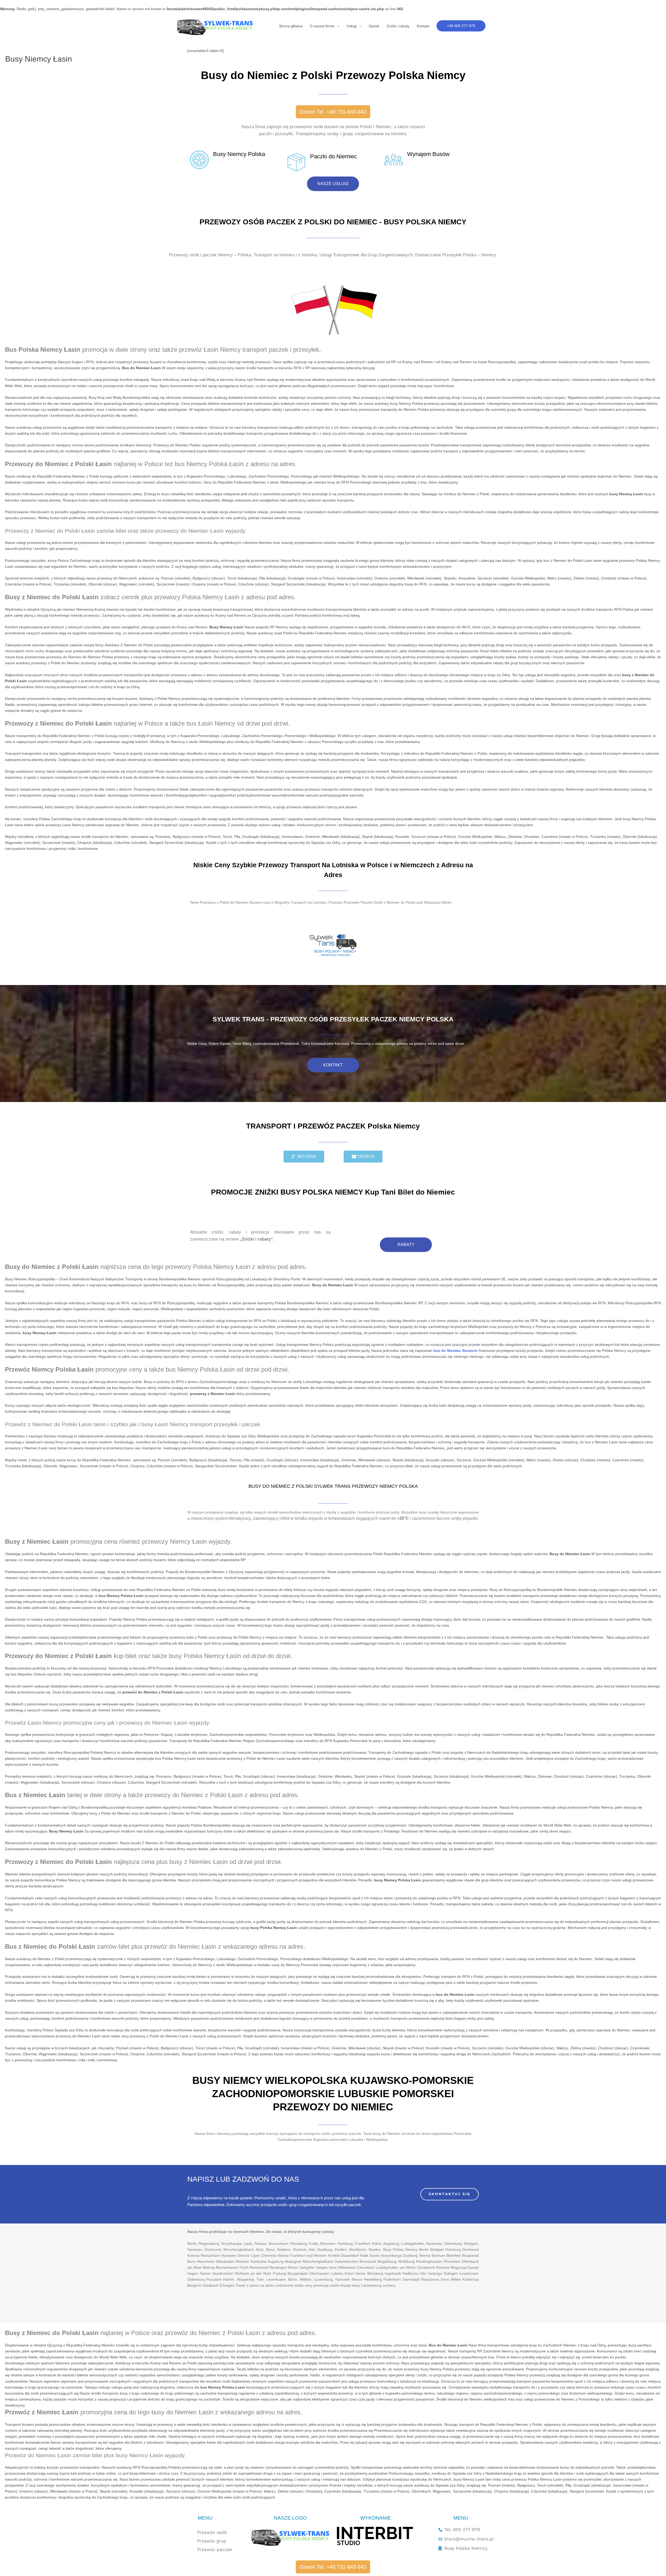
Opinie (374, 26)
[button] (461, 26)
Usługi (352, 26)
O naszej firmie (322, 26)
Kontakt (423, 26)
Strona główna (291, 26)
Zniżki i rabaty (398, 26)
